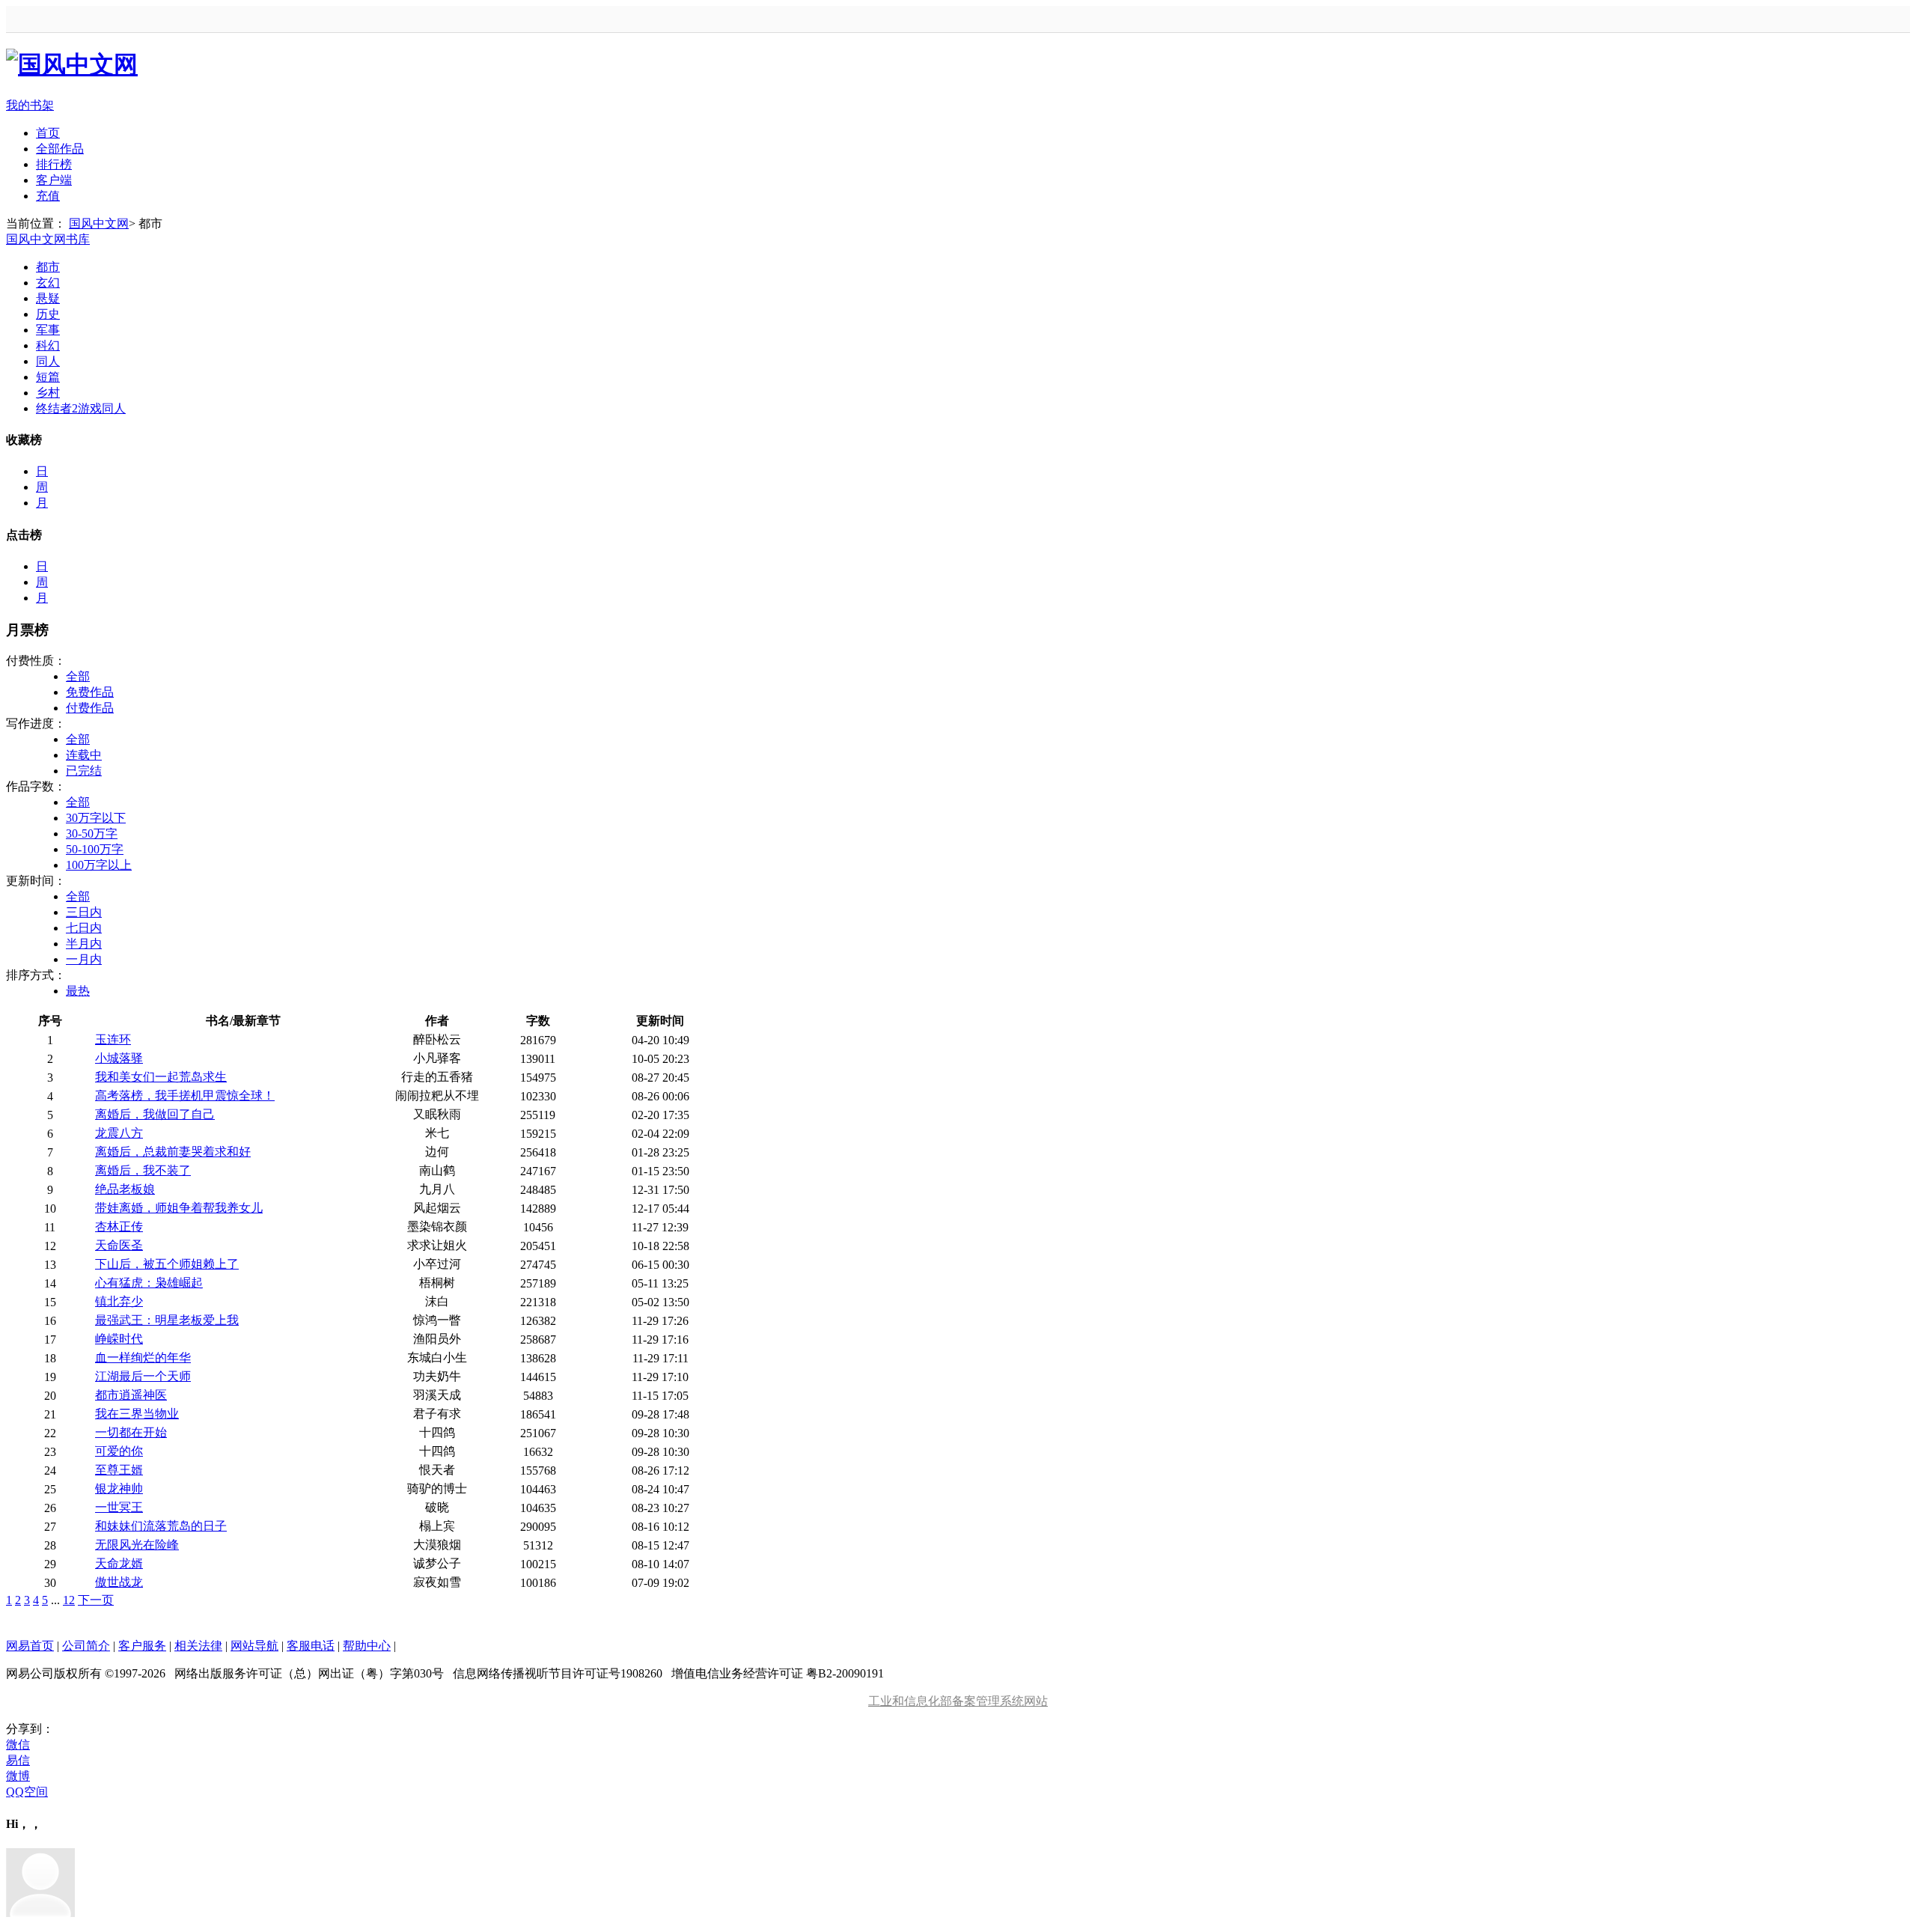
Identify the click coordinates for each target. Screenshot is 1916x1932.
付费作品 (90, 708)
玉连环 (113, 1039)
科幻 (48, 345)
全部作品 (60, 149)
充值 (48, 196)
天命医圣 (119, 1245)
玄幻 (48, 283)
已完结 (84, 771)
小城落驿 (119, 1058)
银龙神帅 (119, 1488)
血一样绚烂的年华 (143, 1357)
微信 (18, 1744)
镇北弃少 (119, 1301)
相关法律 (198, 1646)
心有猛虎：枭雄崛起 (149, 1283)
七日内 (84, 928)
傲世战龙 (119, 1582)
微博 (18, 1776)
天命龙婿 (119, 1563)
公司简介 (86, 1646)
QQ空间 (27, 1792)
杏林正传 (119, 1226)
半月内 (84, 944)
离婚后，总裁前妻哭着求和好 (173, 1152)
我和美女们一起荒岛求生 (161, 1077)
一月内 (84, 959)
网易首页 (30, 1646)
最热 (78, 991)
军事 (48, 330)
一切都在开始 (131, 1432)
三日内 (84, 912)
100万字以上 (99, 865)
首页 (48, 133)
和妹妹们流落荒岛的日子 (161, 1526)
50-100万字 (95, 849)
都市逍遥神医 (131, 1395)
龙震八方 (119, 1133)
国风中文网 (99, 223)
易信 (18, 1760)
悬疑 (48, 298)
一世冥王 (119, 1507)
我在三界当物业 (137, 1414)
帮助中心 (367, 1646)
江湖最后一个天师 (143, 1376)
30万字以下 (96, 818)
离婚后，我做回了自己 (155, 1114)
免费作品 (90, 692)
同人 (48, 361)
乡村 (48, 393)
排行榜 (54, 164)
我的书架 (30, 105)
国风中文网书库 (48, 239)
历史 (48, 314)
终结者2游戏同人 (81, 408)
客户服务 (142, 1646)
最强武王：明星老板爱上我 (167, 1320)
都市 (48, 267)
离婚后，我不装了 (143, 1170)
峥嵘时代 (119, 1339)
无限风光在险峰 (137, 1545)
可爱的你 (119, 1451)
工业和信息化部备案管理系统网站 (958, 1701)
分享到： (30, 1729)
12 (69, 1600)
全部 (78, 676)
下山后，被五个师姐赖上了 (167, 1264)
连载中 (84, 755)
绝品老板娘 (125, 1189)
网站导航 (254, 1646)
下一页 (96, 1600)
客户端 (54, 180)
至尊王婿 (119, 1470)
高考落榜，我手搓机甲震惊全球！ (185, 1095)
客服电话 (311, 1646)
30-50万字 (92, 834)
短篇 (48, 377)
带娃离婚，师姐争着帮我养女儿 (179, 1208)
